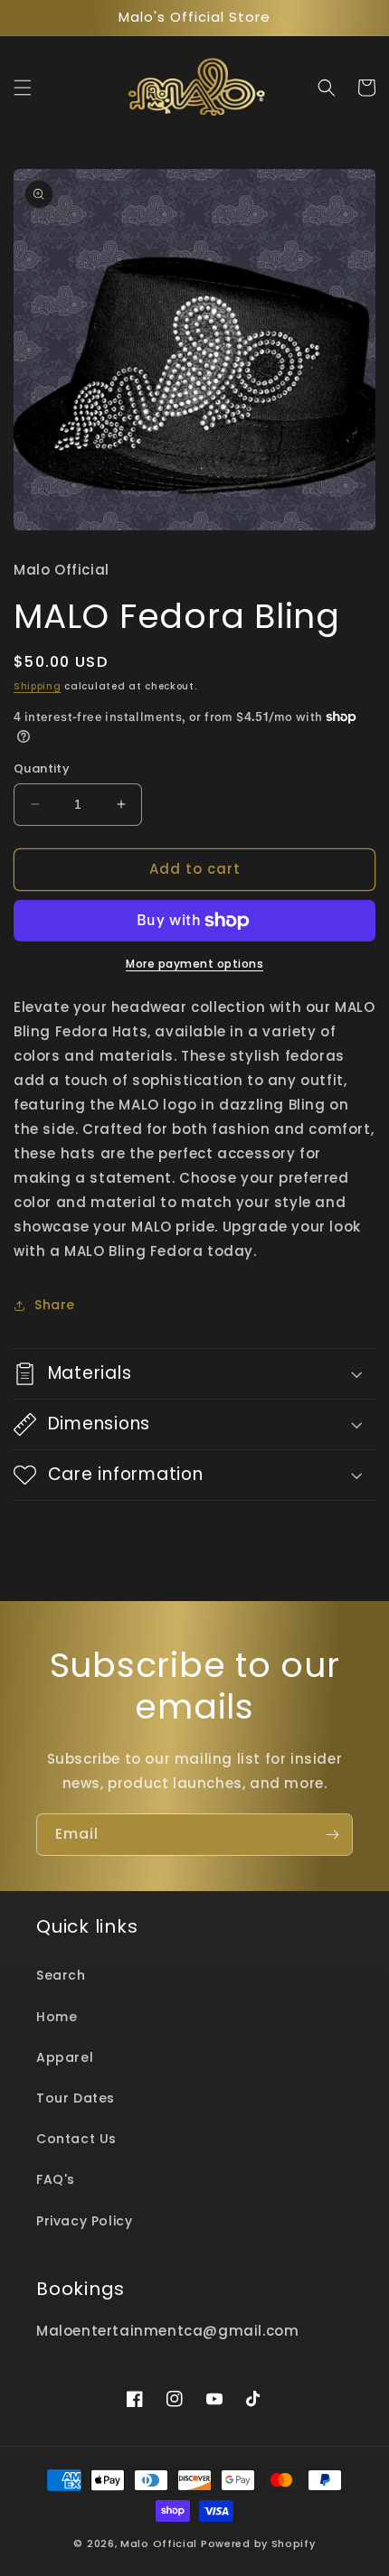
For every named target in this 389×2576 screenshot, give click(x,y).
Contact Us (76, 2139)
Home (57, 2017)
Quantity (42, 768)
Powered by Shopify (258, 2543)
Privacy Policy (84, 2221)
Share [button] (55, 1305)
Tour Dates (76, 2098)
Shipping (38, 686)
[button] (23, 88)
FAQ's (56, 2179)
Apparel (65, 2057)
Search (61, 1975)
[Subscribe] (332, 1835)
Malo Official (159, 2543)
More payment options (194, 964)
